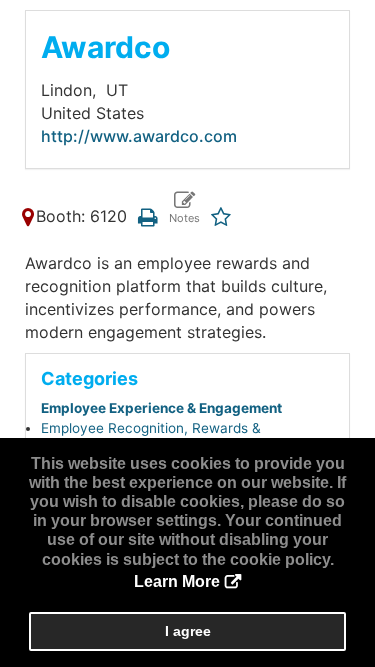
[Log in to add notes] (183, 208)
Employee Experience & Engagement (161, 408)
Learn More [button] (177, 581)
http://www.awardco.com (139, 136)
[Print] (147, 216)
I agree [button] (188, 631)
